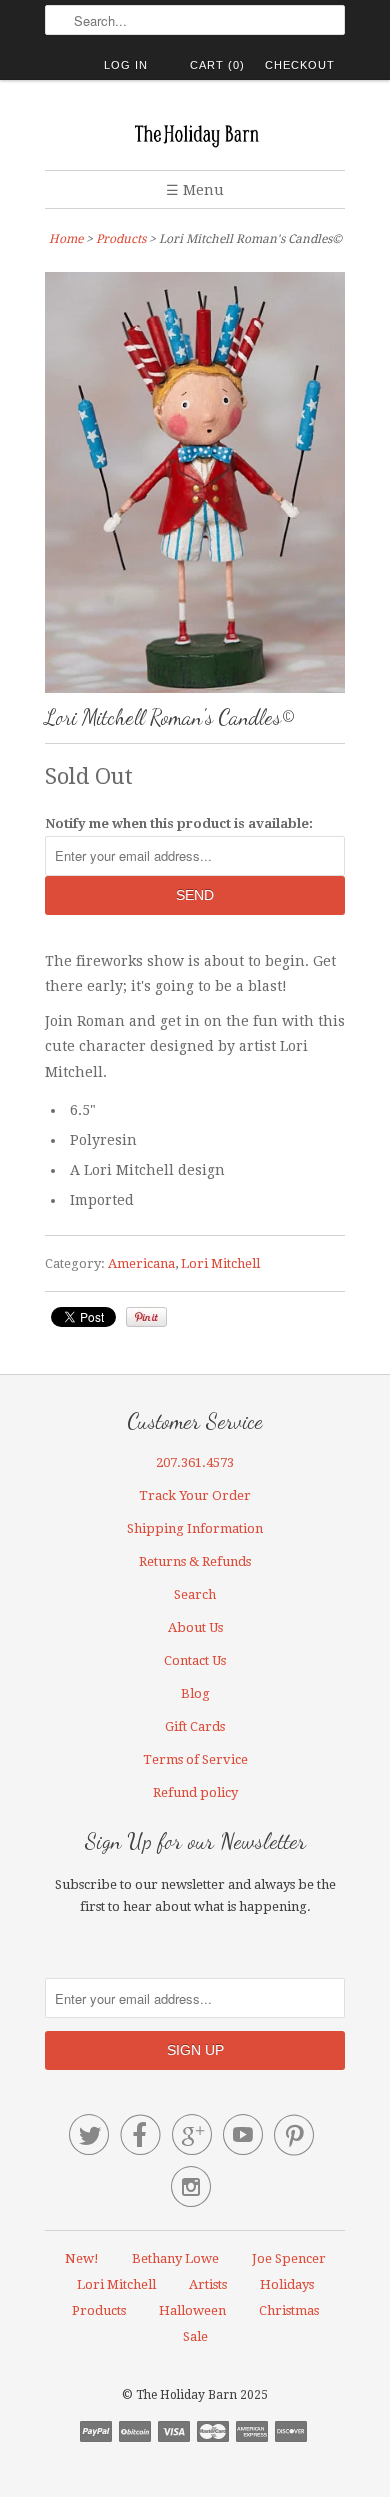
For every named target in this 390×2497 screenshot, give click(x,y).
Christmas (289, 2310)
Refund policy (195, 1792)
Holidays (287, 2284)
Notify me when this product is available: (179, 823)
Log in (126, 65)
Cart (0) (217, 65)
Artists (208, 2284)
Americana (141, 1263)
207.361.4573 (195, 1462)
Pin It (146, 1317)
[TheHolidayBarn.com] (195, 132)
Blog (195, 1693)
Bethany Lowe (175, 2258)
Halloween (192, 2310)
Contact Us (195, 1660)
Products (121, 239)
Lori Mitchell (220, 1263)
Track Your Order (195, 1495)
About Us (195, 1627)
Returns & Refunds (195, 1561)
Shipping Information (195, 1528)
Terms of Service (195, 1759)
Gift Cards (195, 1726)
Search (195, 1594)
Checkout (300, 65)
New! (82, 2258)
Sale (195, 2336)
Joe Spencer (289, 2258)
